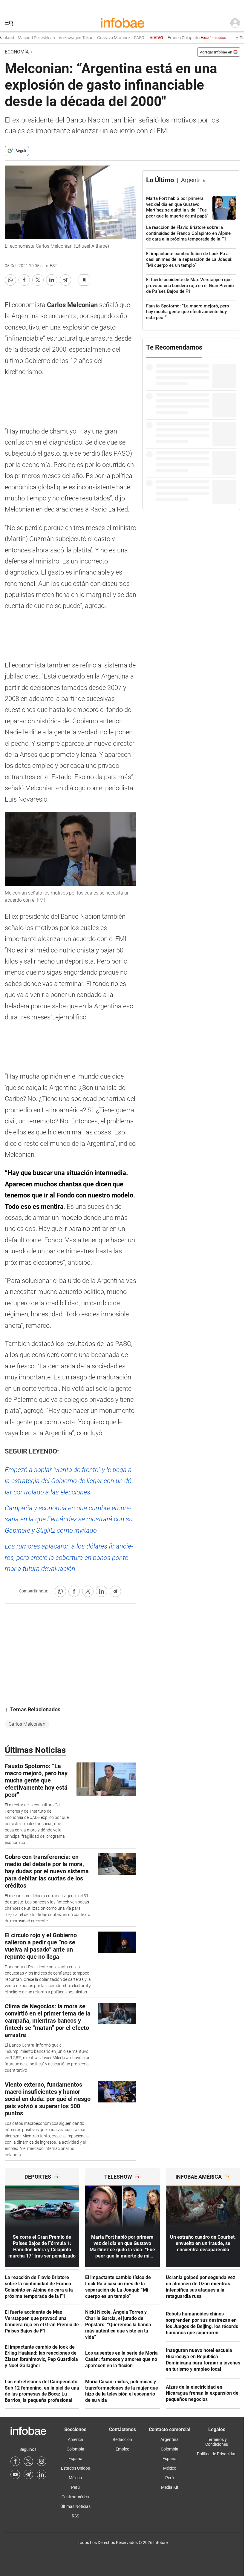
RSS (75, 2516)
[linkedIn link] (42, 2474)
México (75, 2478)
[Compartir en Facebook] (24, 280)
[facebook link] (15, 2461)
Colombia (75, 2449)
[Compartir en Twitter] (38, 280)
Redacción (122, 2439)
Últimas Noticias (75, 2506)
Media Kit (170, 2487)
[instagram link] (42, 2461)
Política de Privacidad (217, 2454)
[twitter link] (28, 2461)
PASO (124, 38)
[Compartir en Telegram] (65, 280)
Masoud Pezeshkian (22, 38)
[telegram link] (28, 2474)
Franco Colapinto (182, 38)
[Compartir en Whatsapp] (10, 280)
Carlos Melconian (27, 1724)
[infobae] (122, 23)
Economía (17, 52)
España (75, 2459)
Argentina (170, 2439)
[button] (9, 23)
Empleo (122, 2449)
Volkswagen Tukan (61, 38)
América (75, 2439)
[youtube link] (15, 2474)
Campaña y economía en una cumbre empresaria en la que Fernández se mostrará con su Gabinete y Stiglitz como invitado (69, 1519)
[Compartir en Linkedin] (52, 280)
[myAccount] (235, 23)
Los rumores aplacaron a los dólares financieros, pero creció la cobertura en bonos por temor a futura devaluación (69, 1557)
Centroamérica (75, 2497)
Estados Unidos (75, 2468)
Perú (75, 2487)
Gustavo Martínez (99, 38)
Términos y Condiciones (217, 2442)
